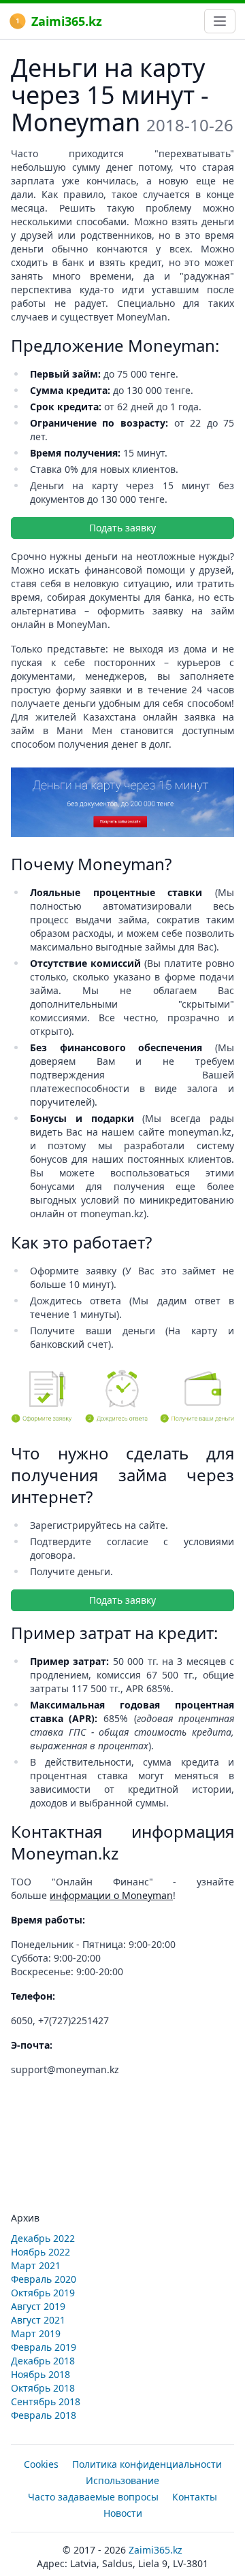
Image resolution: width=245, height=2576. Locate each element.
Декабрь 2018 (43, 2361)
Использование (122, 2480)
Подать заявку (122, 528)
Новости (123, 2513)
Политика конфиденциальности (147, 2464)
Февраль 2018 (44, 2415)
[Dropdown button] (220, 21)
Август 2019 (38, 2306)
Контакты (195, 2497)
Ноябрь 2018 (40, 2374)
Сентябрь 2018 (46, 2401)
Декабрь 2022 (43, 2238)
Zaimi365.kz (67, 21)
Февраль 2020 (44, 2279)
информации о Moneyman (111, 1895)
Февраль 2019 (44, 2347)
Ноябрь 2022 (40, 2252)
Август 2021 (38, 2320)
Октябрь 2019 (43, 2293)
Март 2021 (36, 2265)
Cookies (41, 2464)
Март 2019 (36, 2333)
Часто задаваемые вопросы (93, 2497)
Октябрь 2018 (43, 2388)
